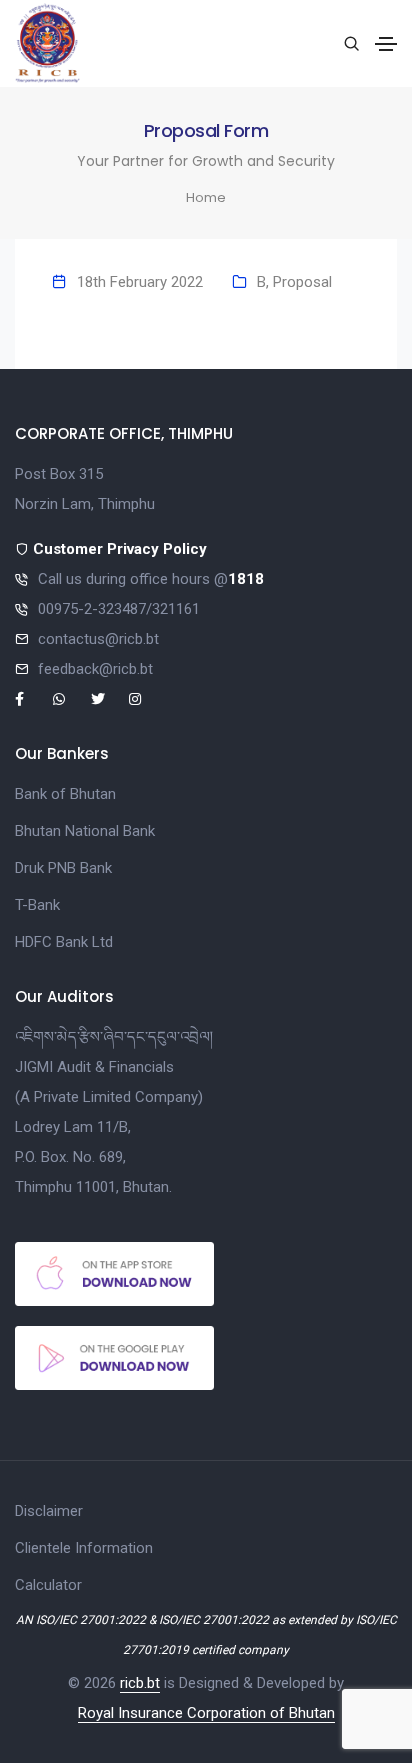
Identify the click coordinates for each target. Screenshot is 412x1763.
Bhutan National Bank (85, 831)
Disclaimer (49, 1511)
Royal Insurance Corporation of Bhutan (206, 1713)
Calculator (48, 1585)
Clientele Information (84, 1548)
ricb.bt (140, 1683)
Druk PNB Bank (63, 868)
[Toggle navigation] (386, 44)
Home (206, 197)
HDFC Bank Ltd (64, 942)
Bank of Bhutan (65, 794)
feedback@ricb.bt (95, 669)
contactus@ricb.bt (98, 639)
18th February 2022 (140, 282)
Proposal (302, 282)
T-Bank (37, 905)
